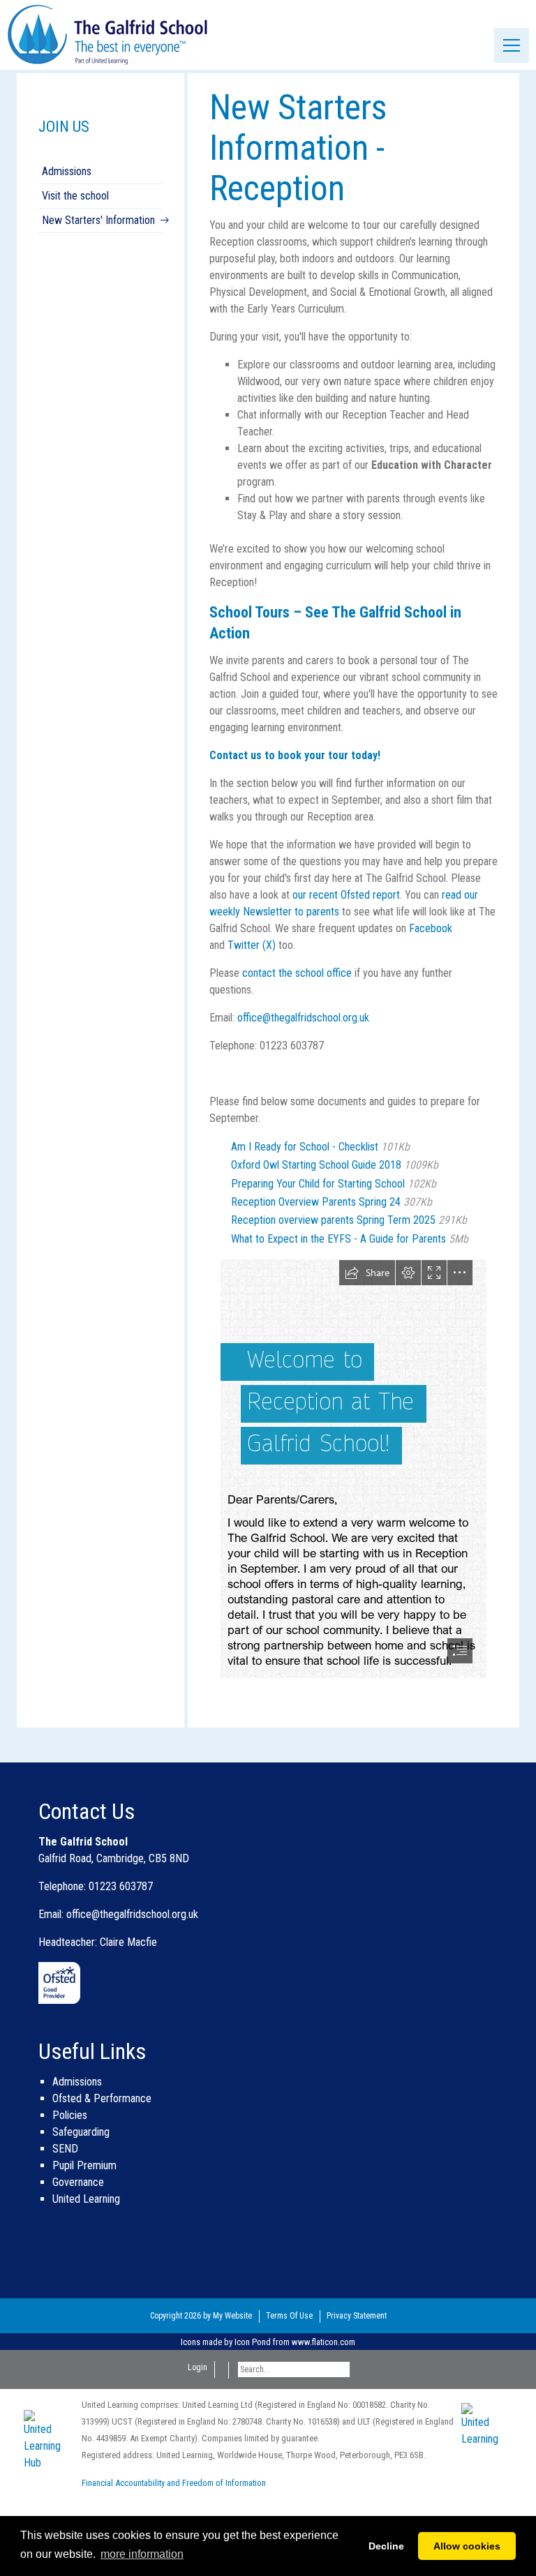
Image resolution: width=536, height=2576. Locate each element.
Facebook (431, 928)
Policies (70, 2115)
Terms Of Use (289, 2316)
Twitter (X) (252, 945)
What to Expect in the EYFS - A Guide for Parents (350, 1239)
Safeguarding (81, 2132)
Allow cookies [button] (467, 2546)
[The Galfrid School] (108, 34)
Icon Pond (253, 2342)
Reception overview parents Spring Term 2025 (349, 1220)
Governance (78, 2182)
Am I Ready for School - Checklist (320, 1147)
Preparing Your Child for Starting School (334, 1184)
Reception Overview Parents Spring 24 (332, 1202)
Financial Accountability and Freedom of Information (174, 2483)
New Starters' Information (98, 220)
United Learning (86, 2199)
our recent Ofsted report (346, 895)
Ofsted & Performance (102, 2098)
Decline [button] (386, 2546)
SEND (65, 2149)
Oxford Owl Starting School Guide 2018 (335, 1165)
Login (198, 2367)
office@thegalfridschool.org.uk (303, 1018)
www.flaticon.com (323, 2342)
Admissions (67, 171)
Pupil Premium (84, 2165)
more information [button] (142, 2554)
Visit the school (75, 196)
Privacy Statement (357, 2316)
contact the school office (297, 973)
